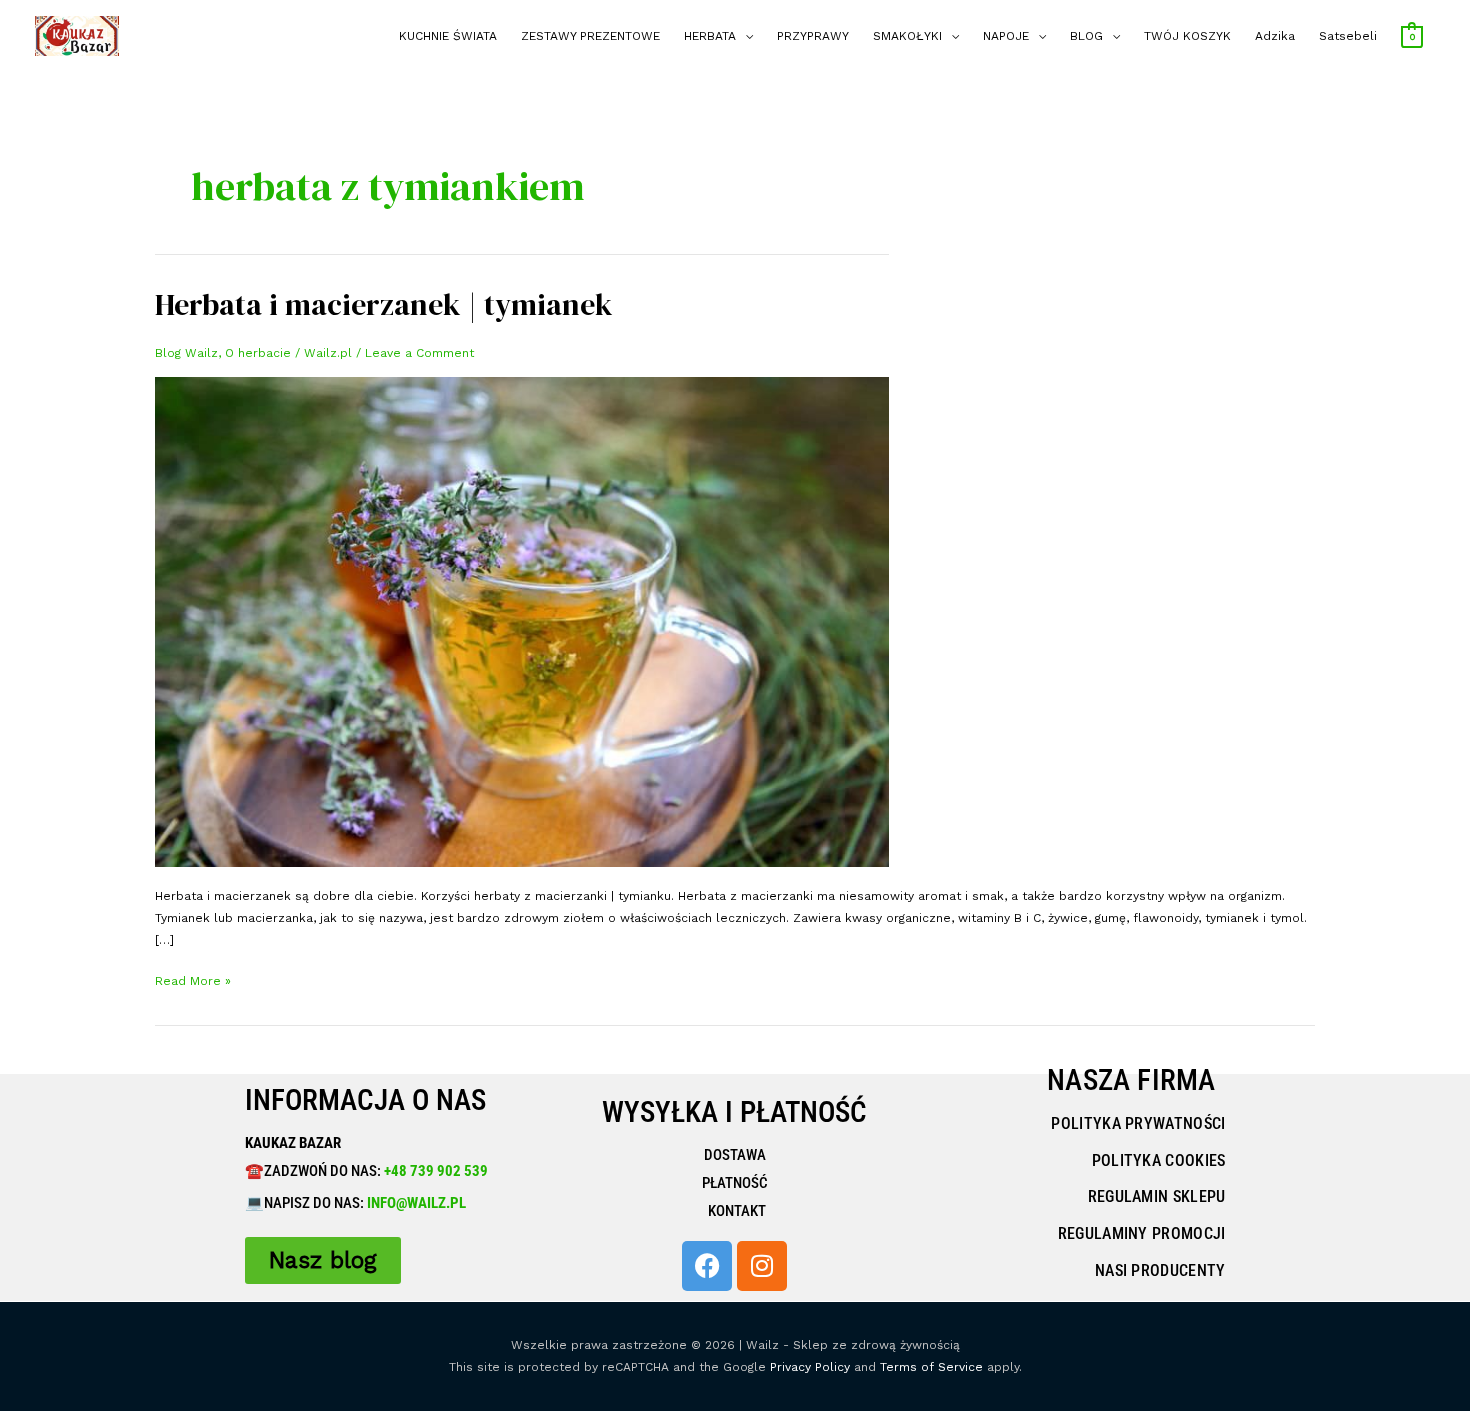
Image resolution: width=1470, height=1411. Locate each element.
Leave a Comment (419, 353)
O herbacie (258, 353)
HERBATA (710, 36)
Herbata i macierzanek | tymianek (384, 304)
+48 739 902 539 (434, 1171)
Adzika (1275, 36)
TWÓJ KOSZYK (1187, 36)
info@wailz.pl (416, 1203)
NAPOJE (1006, 36)
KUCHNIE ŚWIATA (448, 36)
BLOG (1086, 36)
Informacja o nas (365, 1100)
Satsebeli (1348, 36)
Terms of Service (931, 1367)
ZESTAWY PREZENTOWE (590, 36)
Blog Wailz (186, 353)
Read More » (193, 979)
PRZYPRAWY (813, 36)
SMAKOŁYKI (907, 36)
